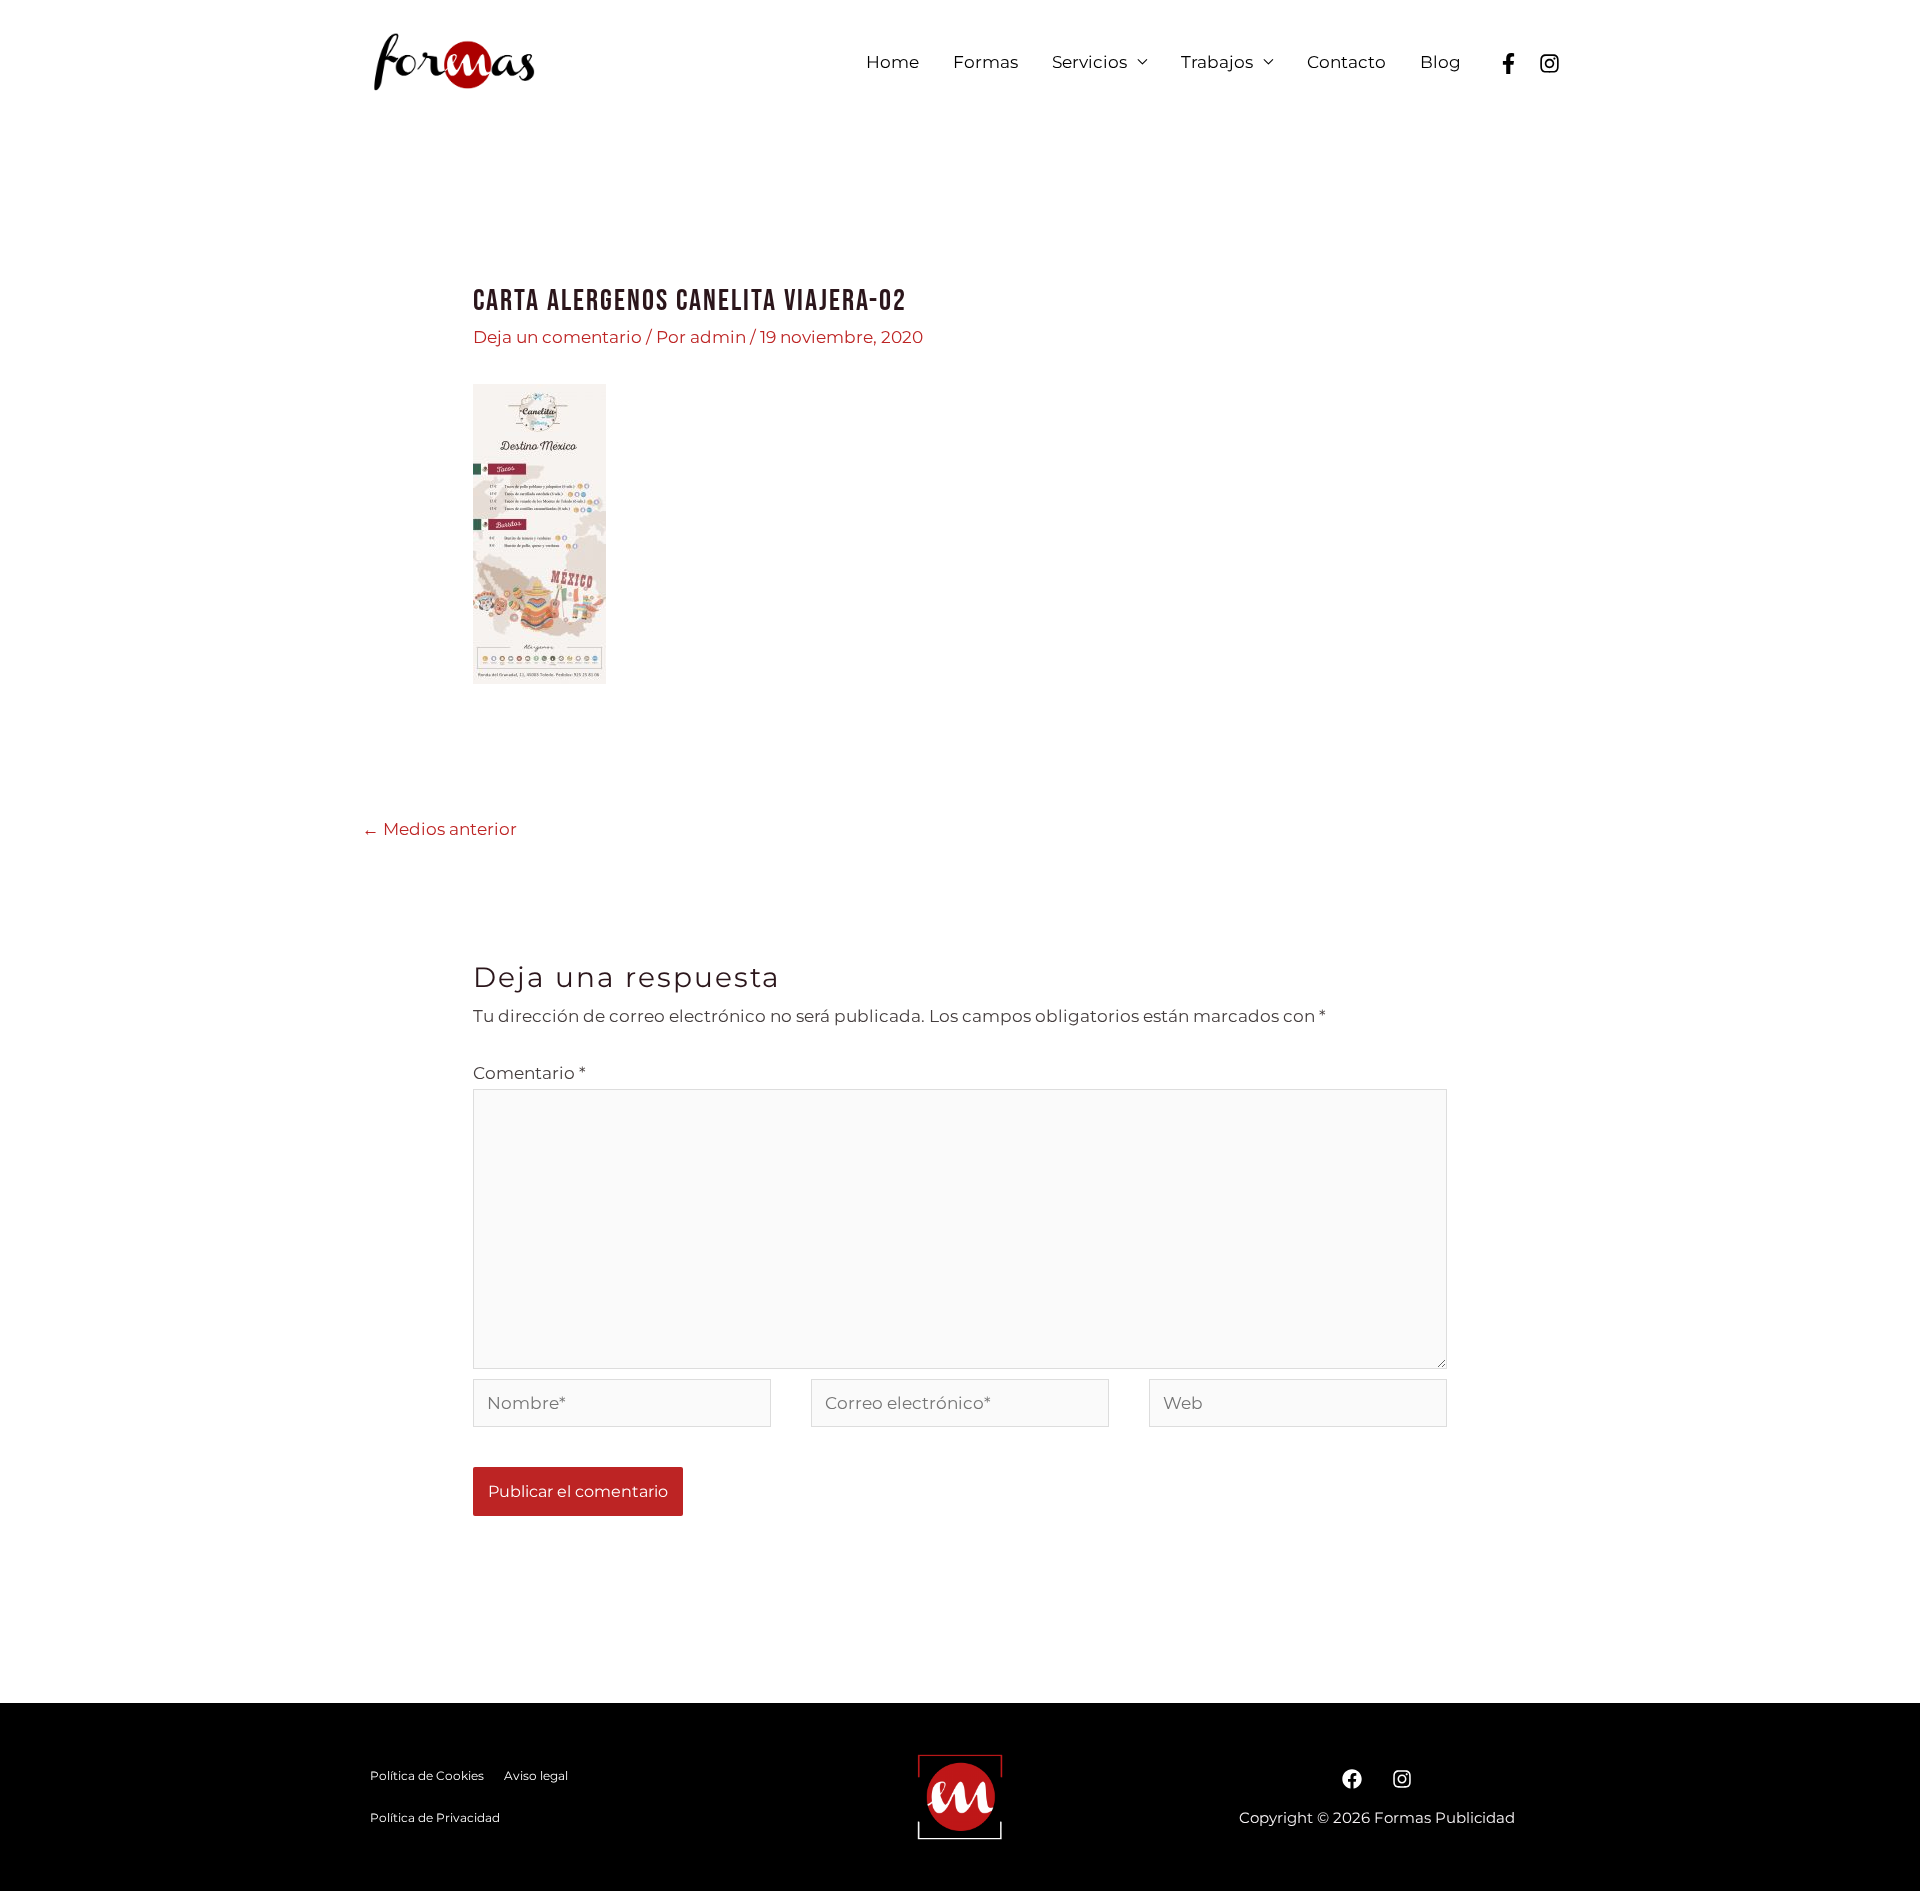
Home (892, 62)
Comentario (529, 1073)
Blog (1440, 62)
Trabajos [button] (1217, 62)
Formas (985, 62)
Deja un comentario (557, 337)
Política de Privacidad (435, 1817)
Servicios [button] (1089, 62)
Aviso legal (536, 1775)
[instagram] (1549, 63)
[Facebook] (1508, 63)
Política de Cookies (427, 1775)
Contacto (1346, 62)
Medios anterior (439, 829)
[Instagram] (1402, 1779)
